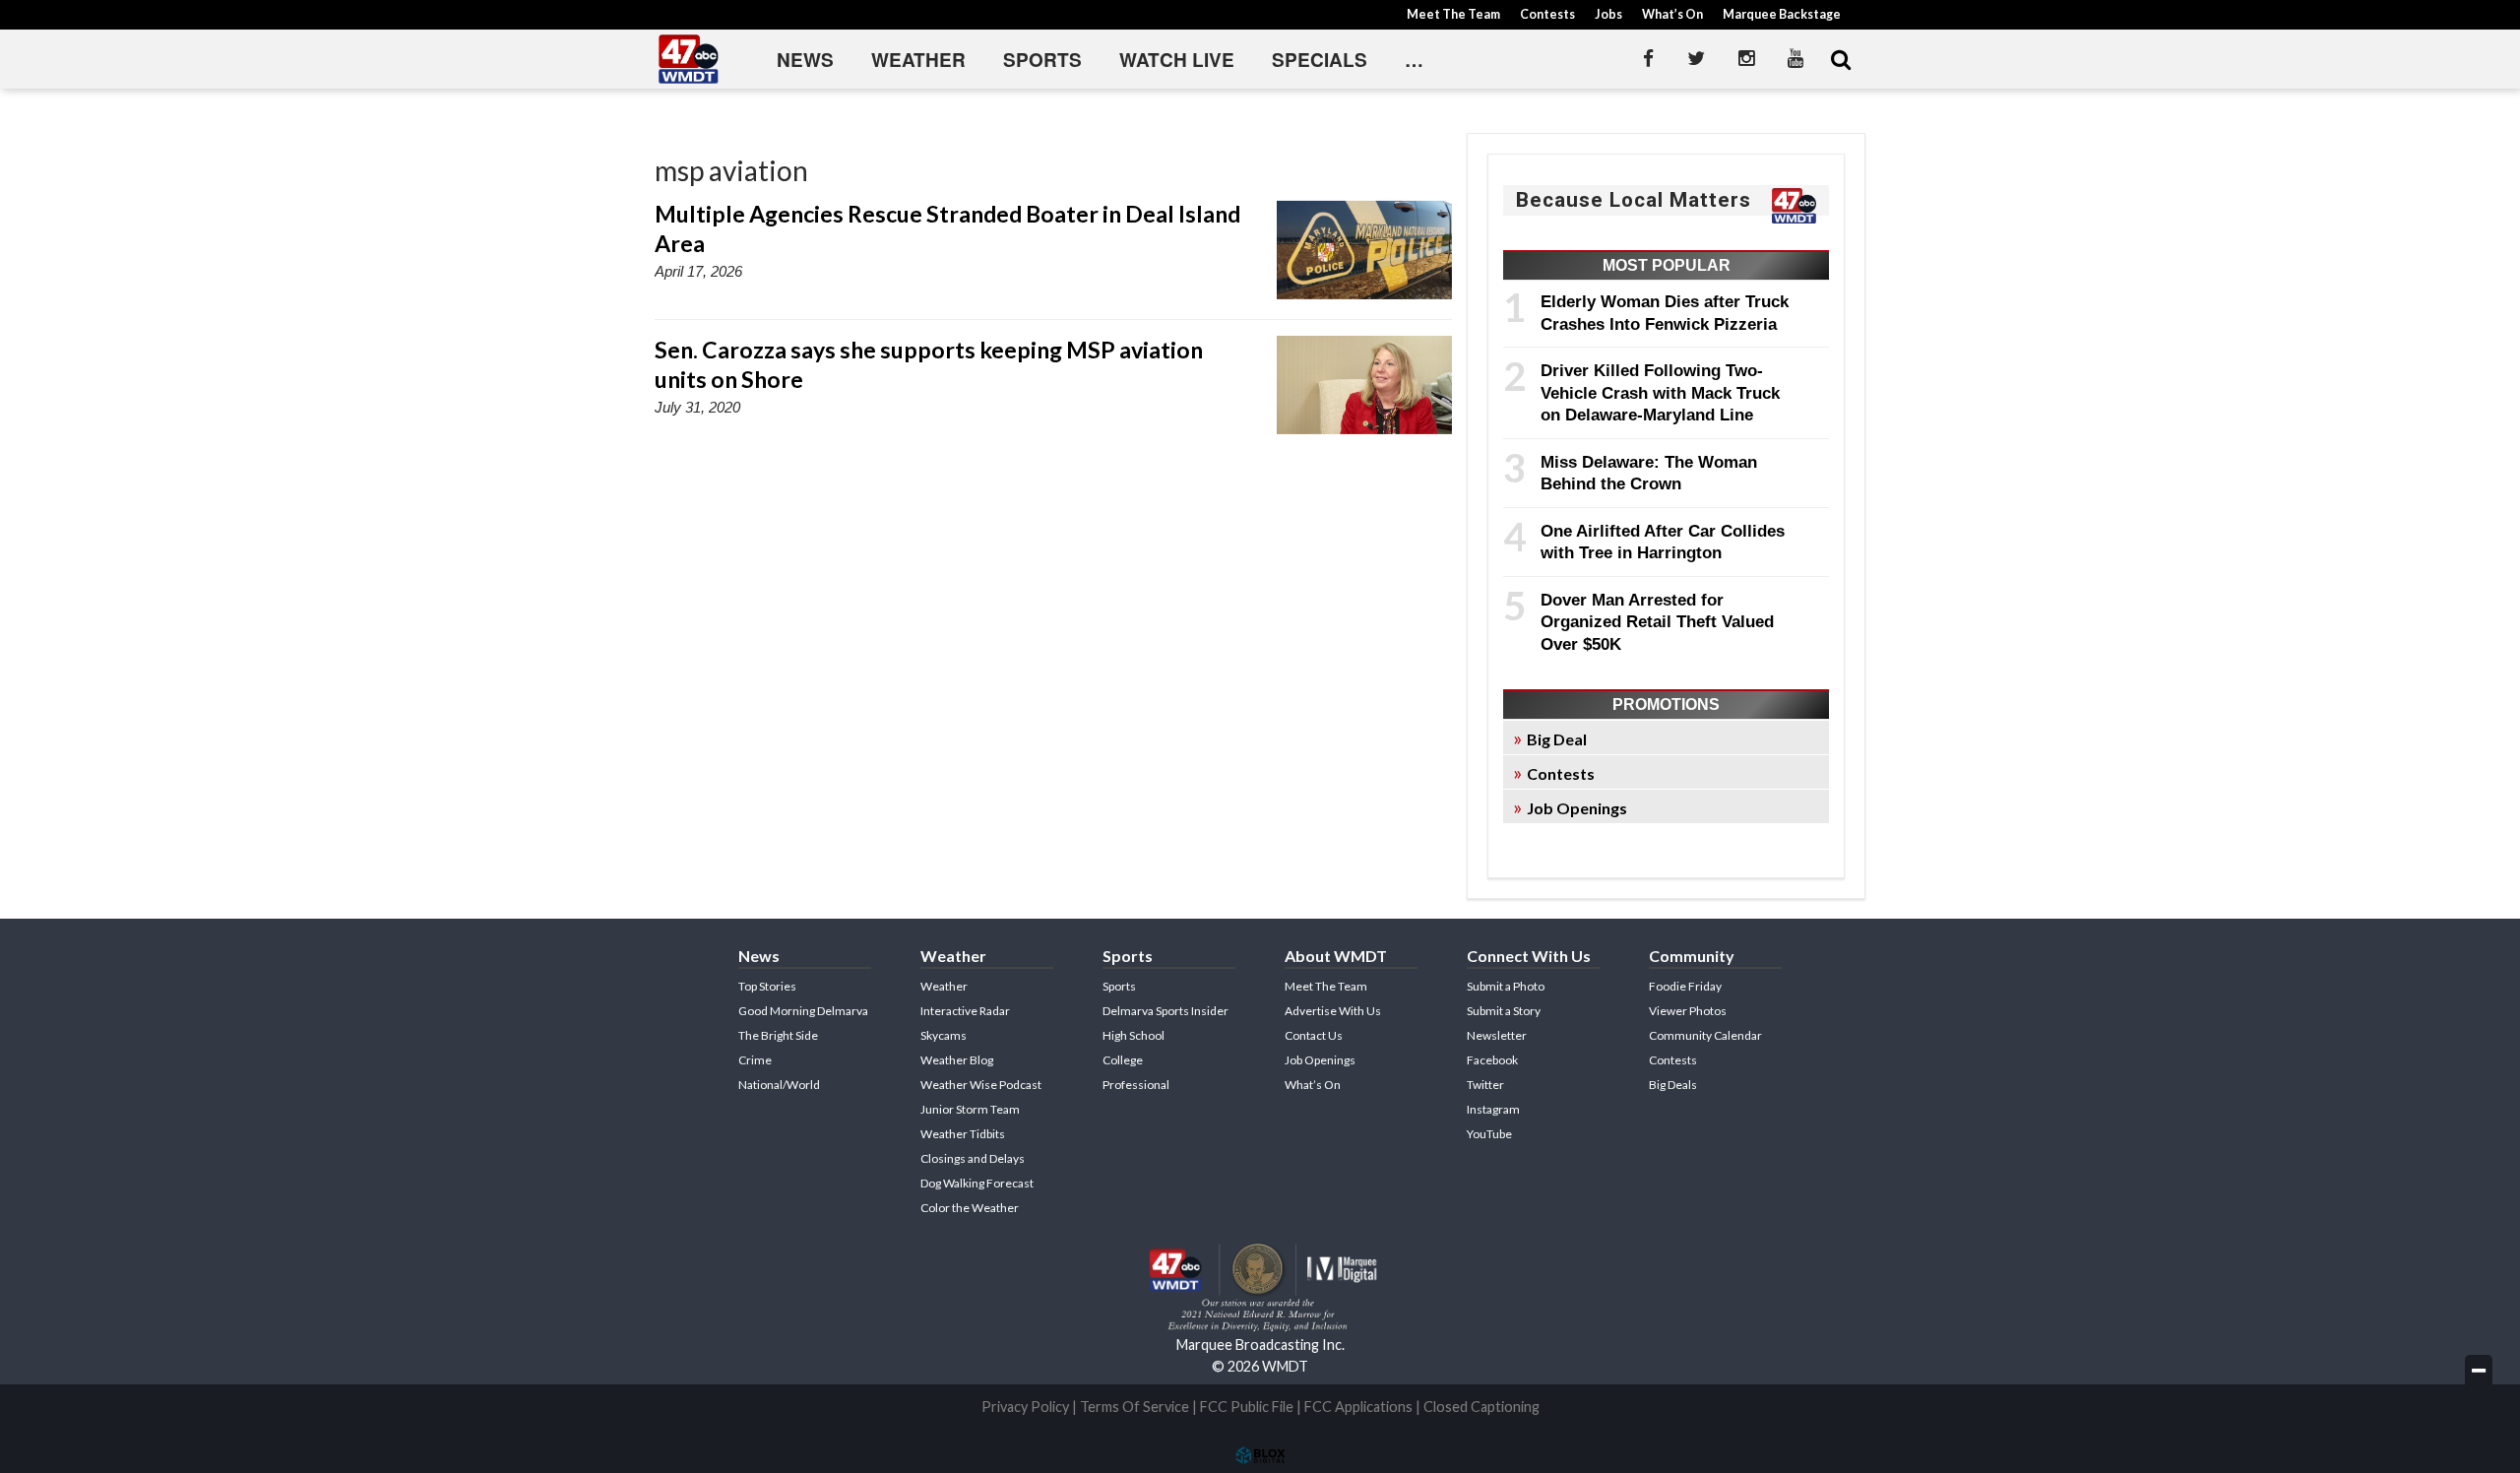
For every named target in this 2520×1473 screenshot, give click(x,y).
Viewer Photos (1688, 1011)
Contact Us (1314, 1035)
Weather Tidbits (963, 1134)
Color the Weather (970, 1208)
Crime (755, 1060)
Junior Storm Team (970, 1109)
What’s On (1672, 14)
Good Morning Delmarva (803, 1011)
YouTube (1489, 1134)
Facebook (1492, 1060)
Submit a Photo (1506, 986)
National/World (779, 1085)
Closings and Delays (973, 1158)
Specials (1320, 60)
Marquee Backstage (1782, 14)
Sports (1042, 60)
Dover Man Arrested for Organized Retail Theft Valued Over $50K (1657, 622)
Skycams (944, 1035)
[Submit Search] (1841, 59)
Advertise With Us (1333, 1011)
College (1123, 1060)
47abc (689, 59)
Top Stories (767, 986)
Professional (1136, 1085)
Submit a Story (1504, 1011)
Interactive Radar (965, 1011)
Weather (918, 60)
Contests (1547, 14)
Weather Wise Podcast (981, 1085)
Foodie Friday (1685, 986)
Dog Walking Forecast (977, 1183)
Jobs (1608, 14)
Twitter (1485, 1085)
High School (1134, 1035)
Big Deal (1557, 739)
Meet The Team (1453, 14)
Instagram (1493, 1109)
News (805, 60)
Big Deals (1673, 1085)
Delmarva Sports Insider (1165, 1011)
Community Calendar (1705, 1035)
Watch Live (1177, 60)
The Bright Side (778, 1035)
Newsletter (1497, 1035)
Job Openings (1577, 808)
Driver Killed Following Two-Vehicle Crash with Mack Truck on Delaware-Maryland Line (1660, 392)
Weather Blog (957, 1060)
